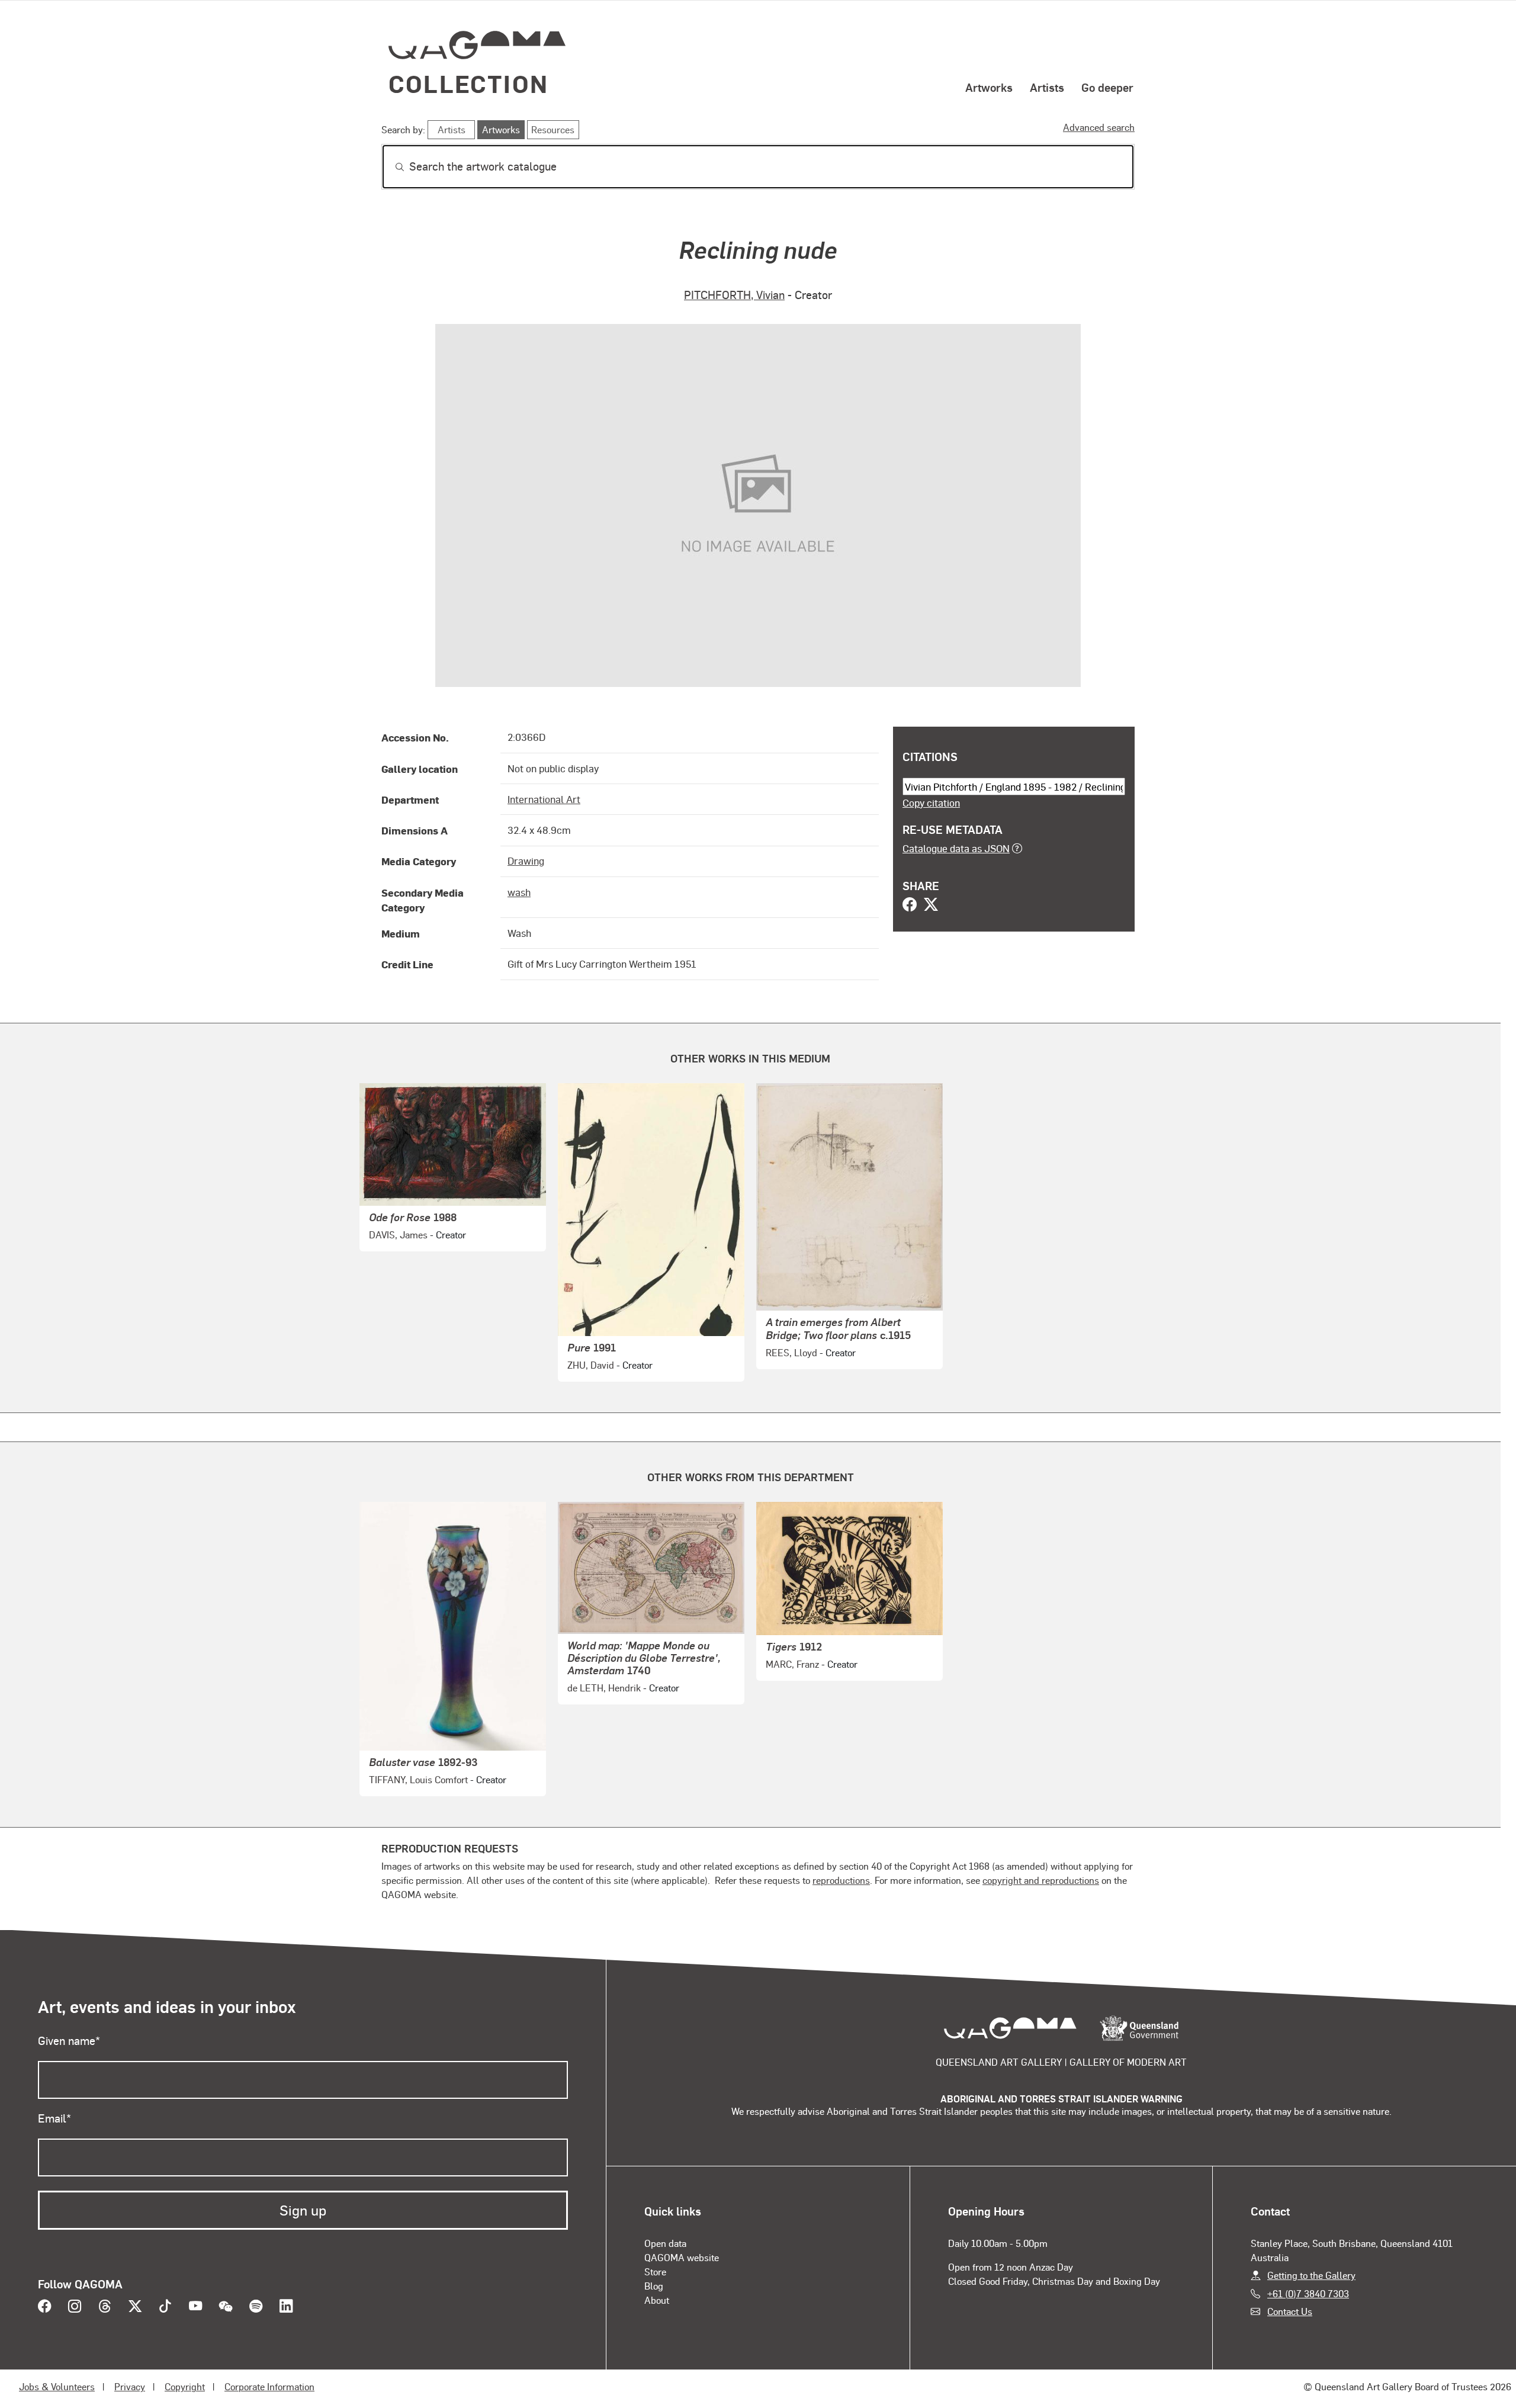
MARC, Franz (792, 1664)
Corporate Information (269, 2386)
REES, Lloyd (791, 1352)
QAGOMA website (682, 2257)
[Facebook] (910, 906)
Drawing (526, 861)
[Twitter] (931, 906)
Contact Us (1290, 2311)
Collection (468, 83)
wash (519, 892)
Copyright (185, 2386)
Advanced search (1099, 127)
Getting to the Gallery (1311, 2275)
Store (655, 2271)
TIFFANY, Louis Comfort (418, 1779)
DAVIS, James (398, 1234)
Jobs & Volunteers (57, 2386)
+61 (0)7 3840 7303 (1308, 2293)
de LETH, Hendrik (604, 1688)
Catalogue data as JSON (956, 848)
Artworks (989, 87)
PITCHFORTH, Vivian (734, 295)
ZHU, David (591, 1365)
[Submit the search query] (390, 167)
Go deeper (1107, 87)
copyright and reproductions (1041, 1880)
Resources (553, 129)
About (657, 2300)
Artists (1047, 87)
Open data (665, 2243)
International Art (544, 799)
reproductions (841, 1880)
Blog (654, 2286)
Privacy (130, 2386)
